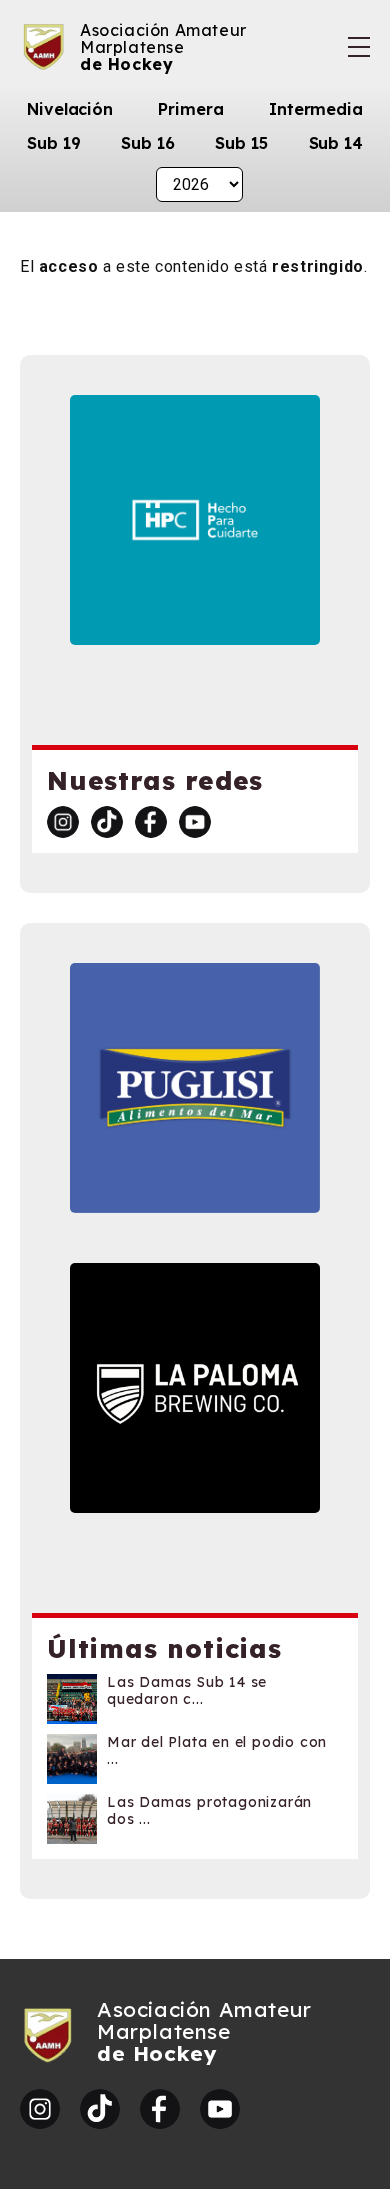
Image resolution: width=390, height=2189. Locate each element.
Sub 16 (147, 143)
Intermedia (316, 109)
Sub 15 (241, 143)
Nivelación (70, 109)
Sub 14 (336, 143)
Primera (190, 109)
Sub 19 (53, 143)
